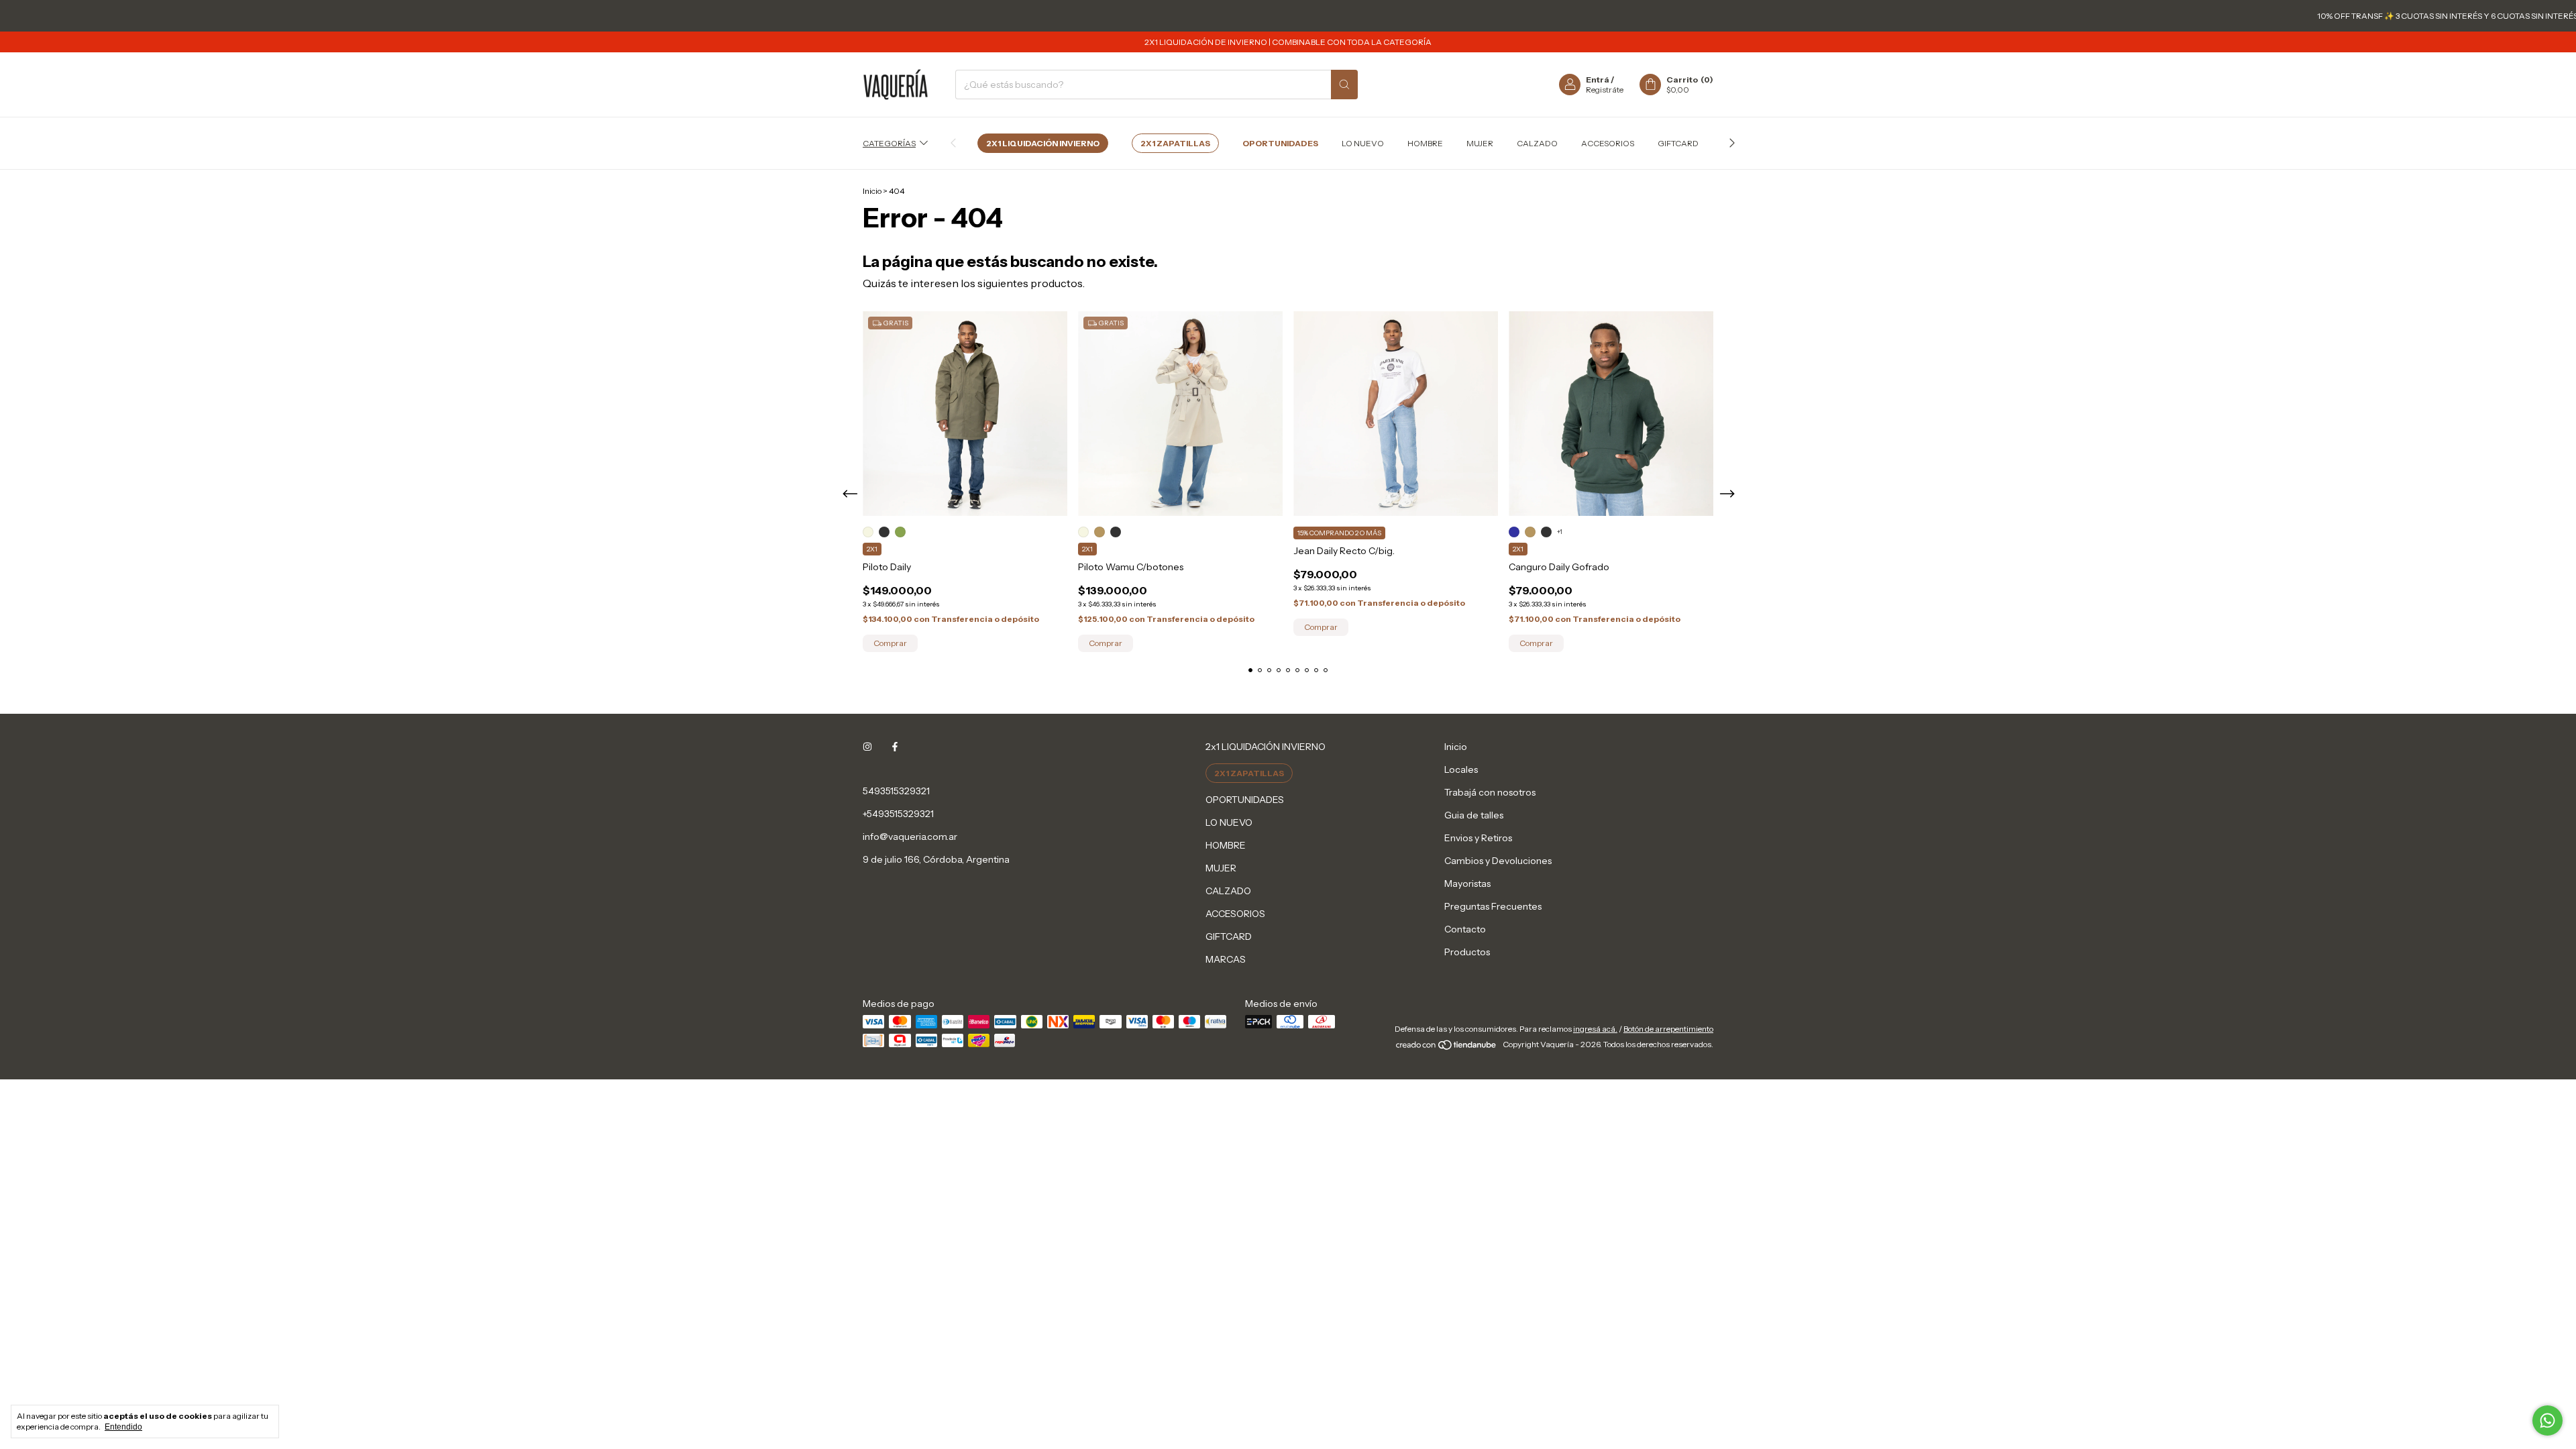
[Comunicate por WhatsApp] (2547, 1420)
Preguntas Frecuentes (1493, 906)
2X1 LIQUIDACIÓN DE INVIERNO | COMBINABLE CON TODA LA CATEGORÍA (1288, 42)
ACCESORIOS (1608, 143)
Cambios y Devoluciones (1498, 861)
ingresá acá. (1595, 1029)
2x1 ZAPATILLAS (1175, 143)
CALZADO (1537, 143)
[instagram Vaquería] (867, 747)
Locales (1461, 769)
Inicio (872, 191)
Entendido (123, 1427)
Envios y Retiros (1478, 838)
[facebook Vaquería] (895, 747)
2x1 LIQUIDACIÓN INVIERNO (1043, 143)
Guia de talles (1474, 815)
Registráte (1605, 90)
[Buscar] (1344, 85)
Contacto (1465, 929)
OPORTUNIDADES (1280, 143)
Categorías (889, 143)
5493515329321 (896, 791)
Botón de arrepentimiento (1668, 1029)
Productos (1467, 952)
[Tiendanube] (1447, 1048)
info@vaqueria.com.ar (910, 837)
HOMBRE (1425, 143)
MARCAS (1226, 959)
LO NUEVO (1363, 143)
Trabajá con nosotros (1490, 792)
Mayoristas (1467, 883)
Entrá (1598, 79)
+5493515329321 (898, 814)
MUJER (1480, 143)
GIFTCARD (1678, 143)
